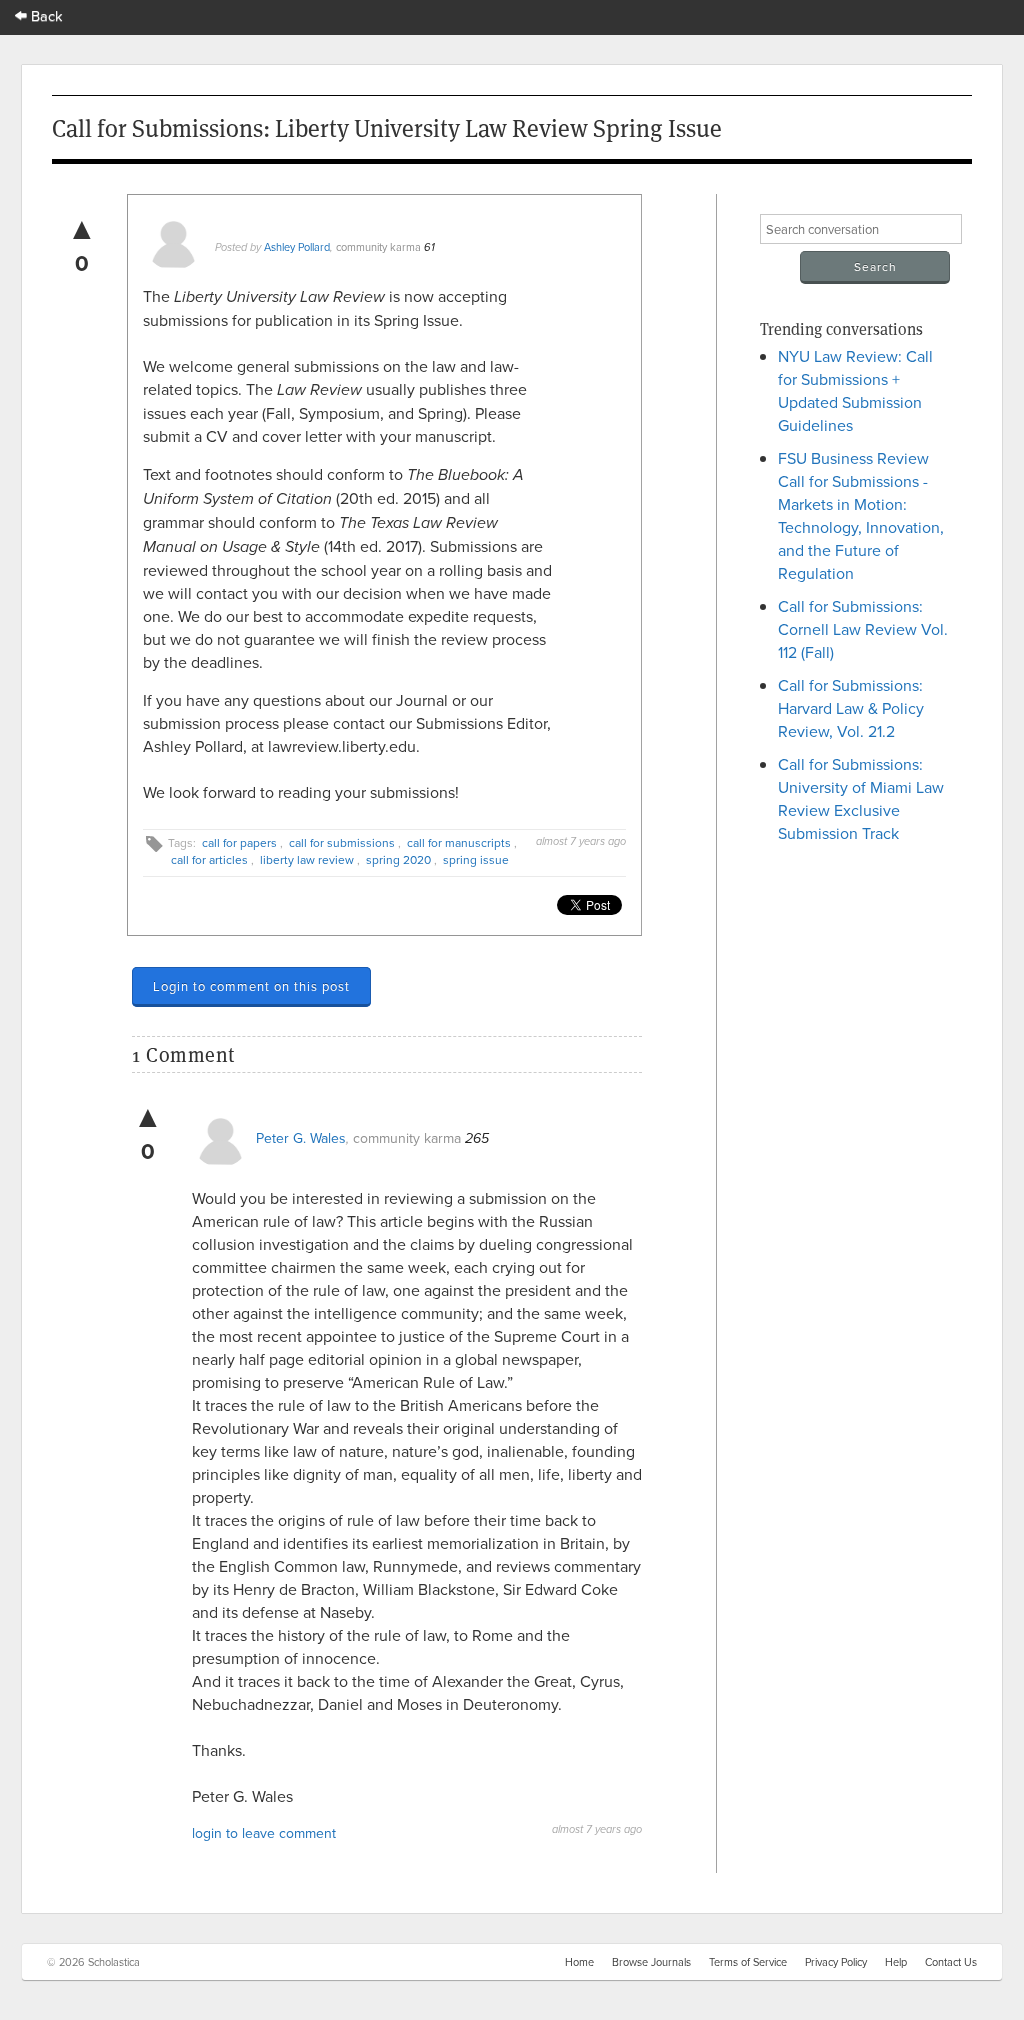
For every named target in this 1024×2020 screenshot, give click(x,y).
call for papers (239, 842)
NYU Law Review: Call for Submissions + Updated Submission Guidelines (855, 390)
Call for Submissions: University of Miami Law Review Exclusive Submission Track (861, 798)
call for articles (209, 859)
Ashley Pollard (297, 247)
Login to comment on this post (251, 986)
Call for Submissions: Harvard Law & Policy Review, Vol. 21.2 (851, 708)
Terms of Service (748, 1962)
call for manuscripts (459, 842)
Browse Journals (651, 1962)
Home (579, 1962)
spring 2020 (398, 859)
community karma (378, 247)
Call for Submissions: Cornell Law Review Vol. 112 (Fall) (863, 629)
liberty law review (307, 859)
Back (45, 15)
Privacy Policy (836, 1962)
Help (896, 1962)
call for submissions (342, 842)
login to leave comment (264, 1833)
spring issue (476, 859)
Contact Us (951, 1962)
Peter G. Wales (301, 1138)
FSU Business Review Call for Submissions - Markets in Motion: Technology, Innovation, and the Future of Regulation (861, 515)
